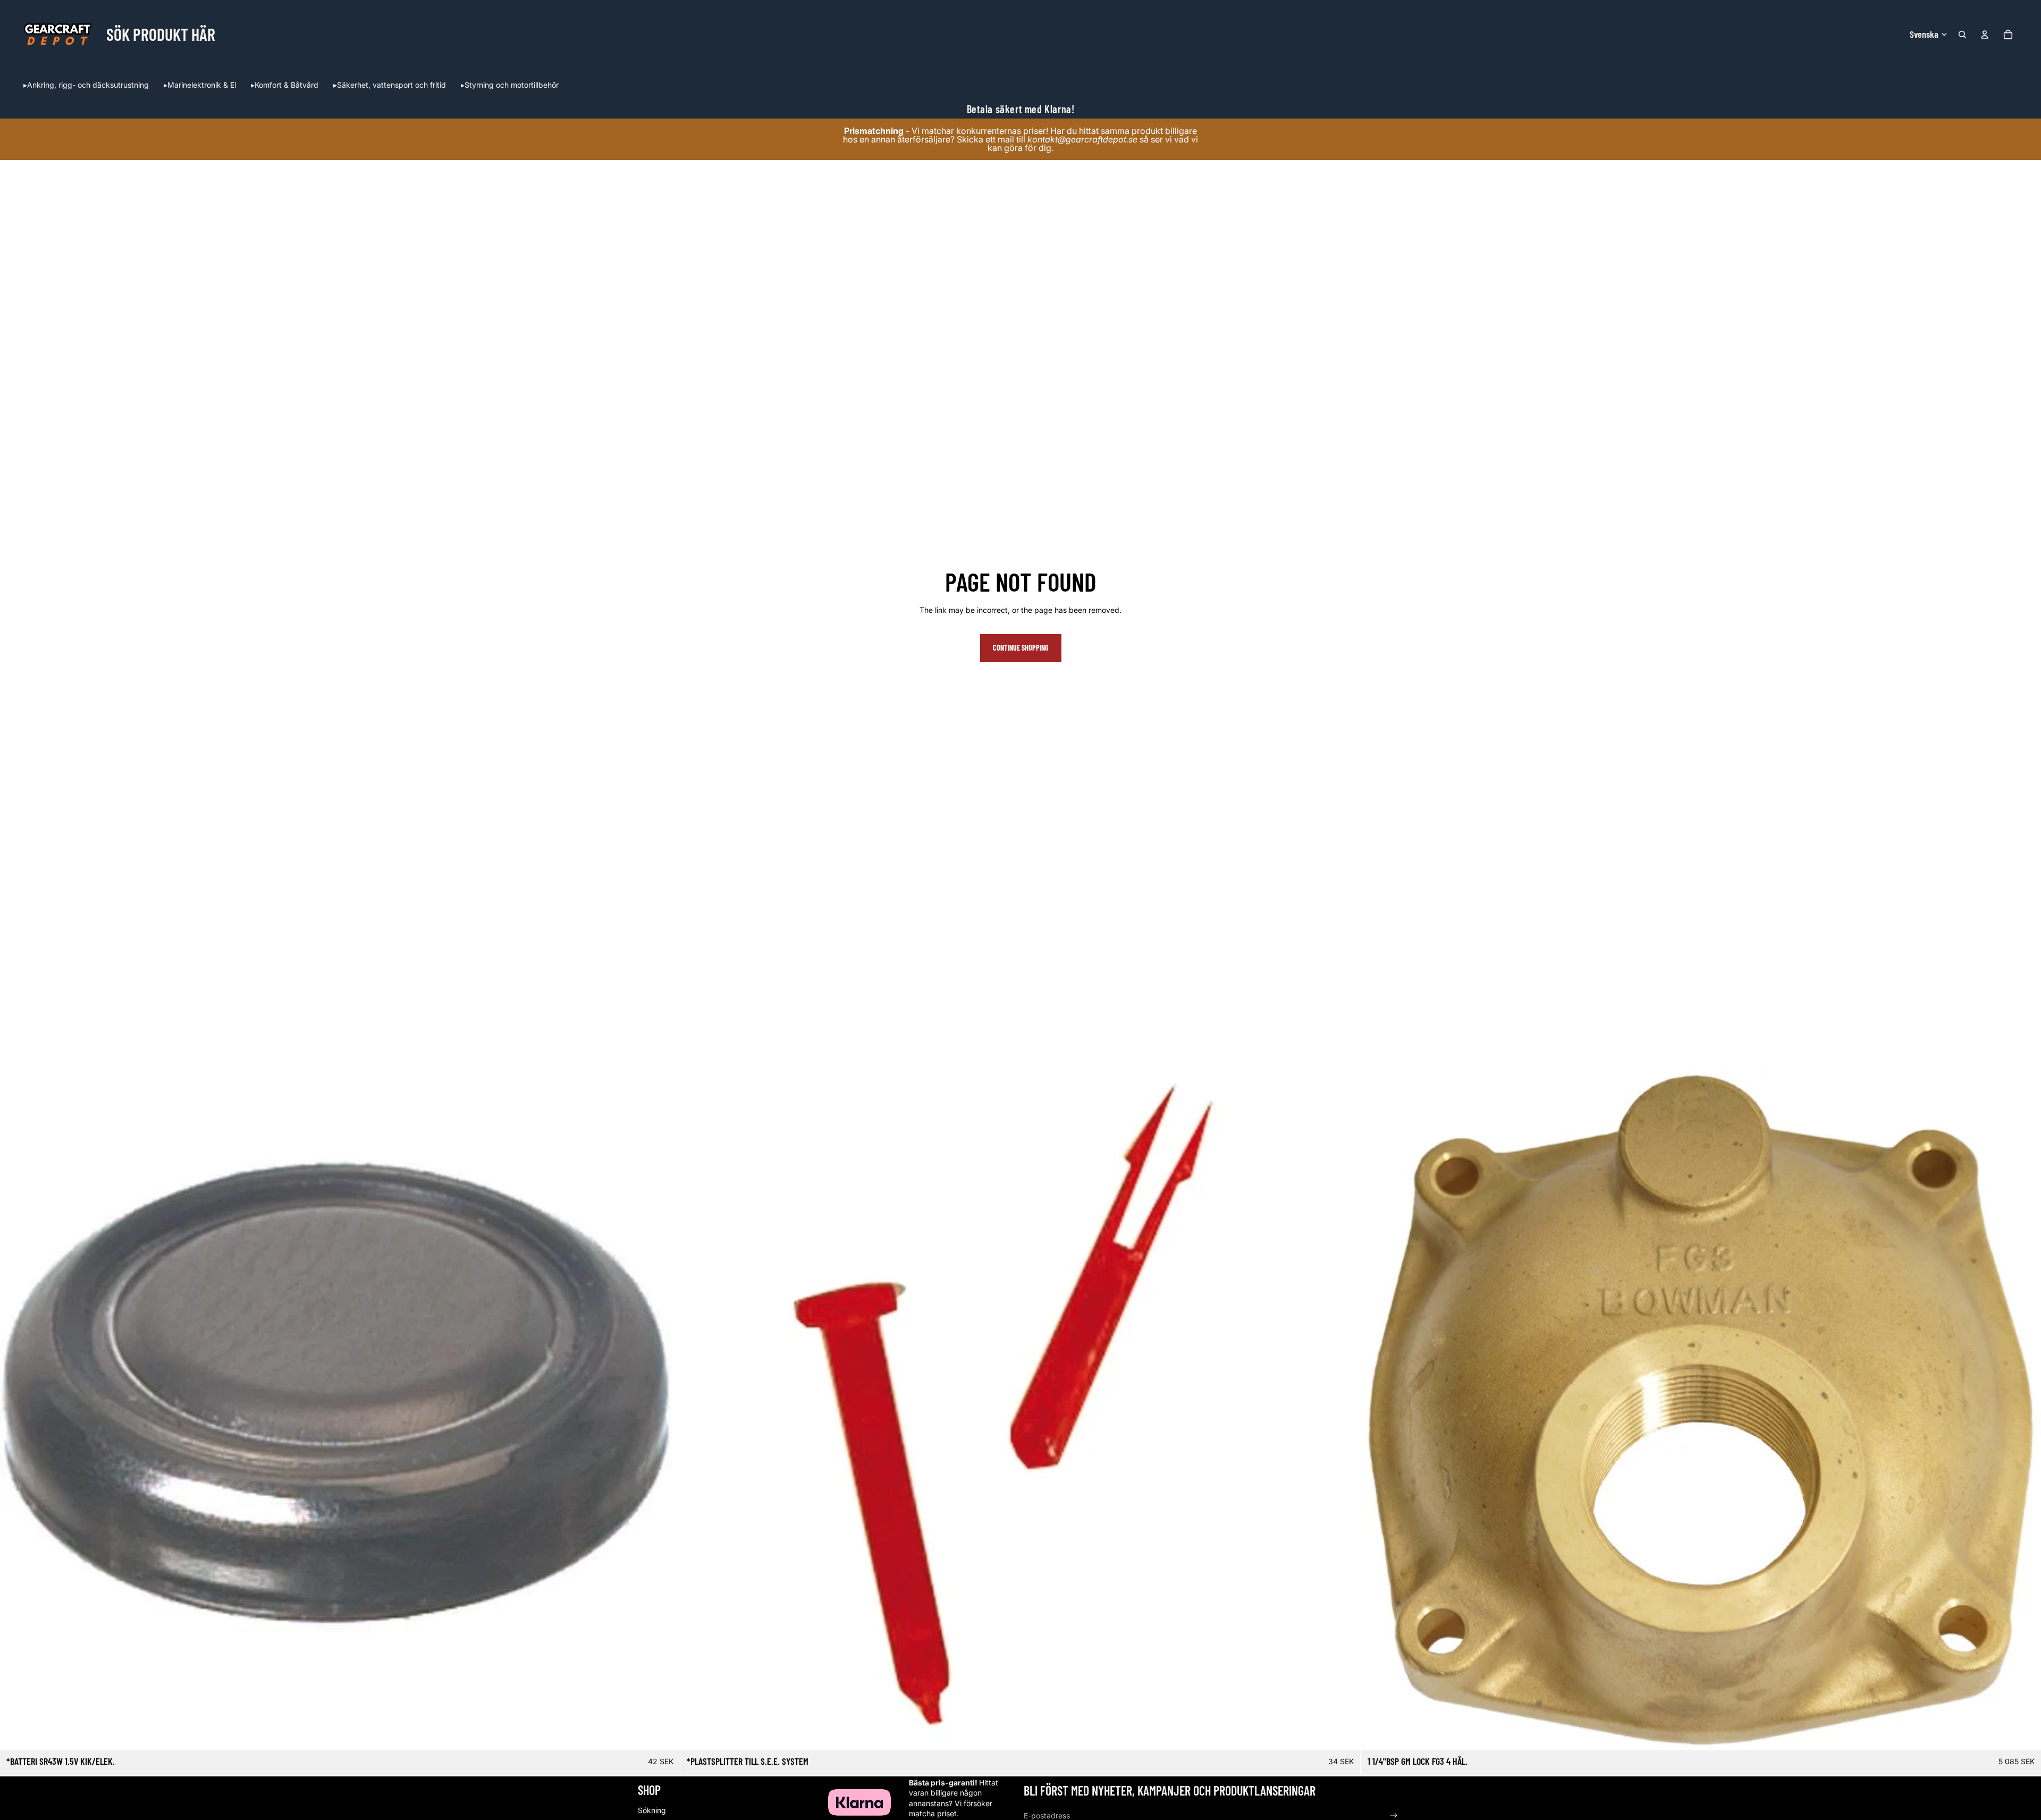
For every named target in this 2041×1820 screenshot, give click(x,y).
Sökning (652, 1810)
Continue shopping (1021, 648)
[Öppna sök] (1962, 35)
